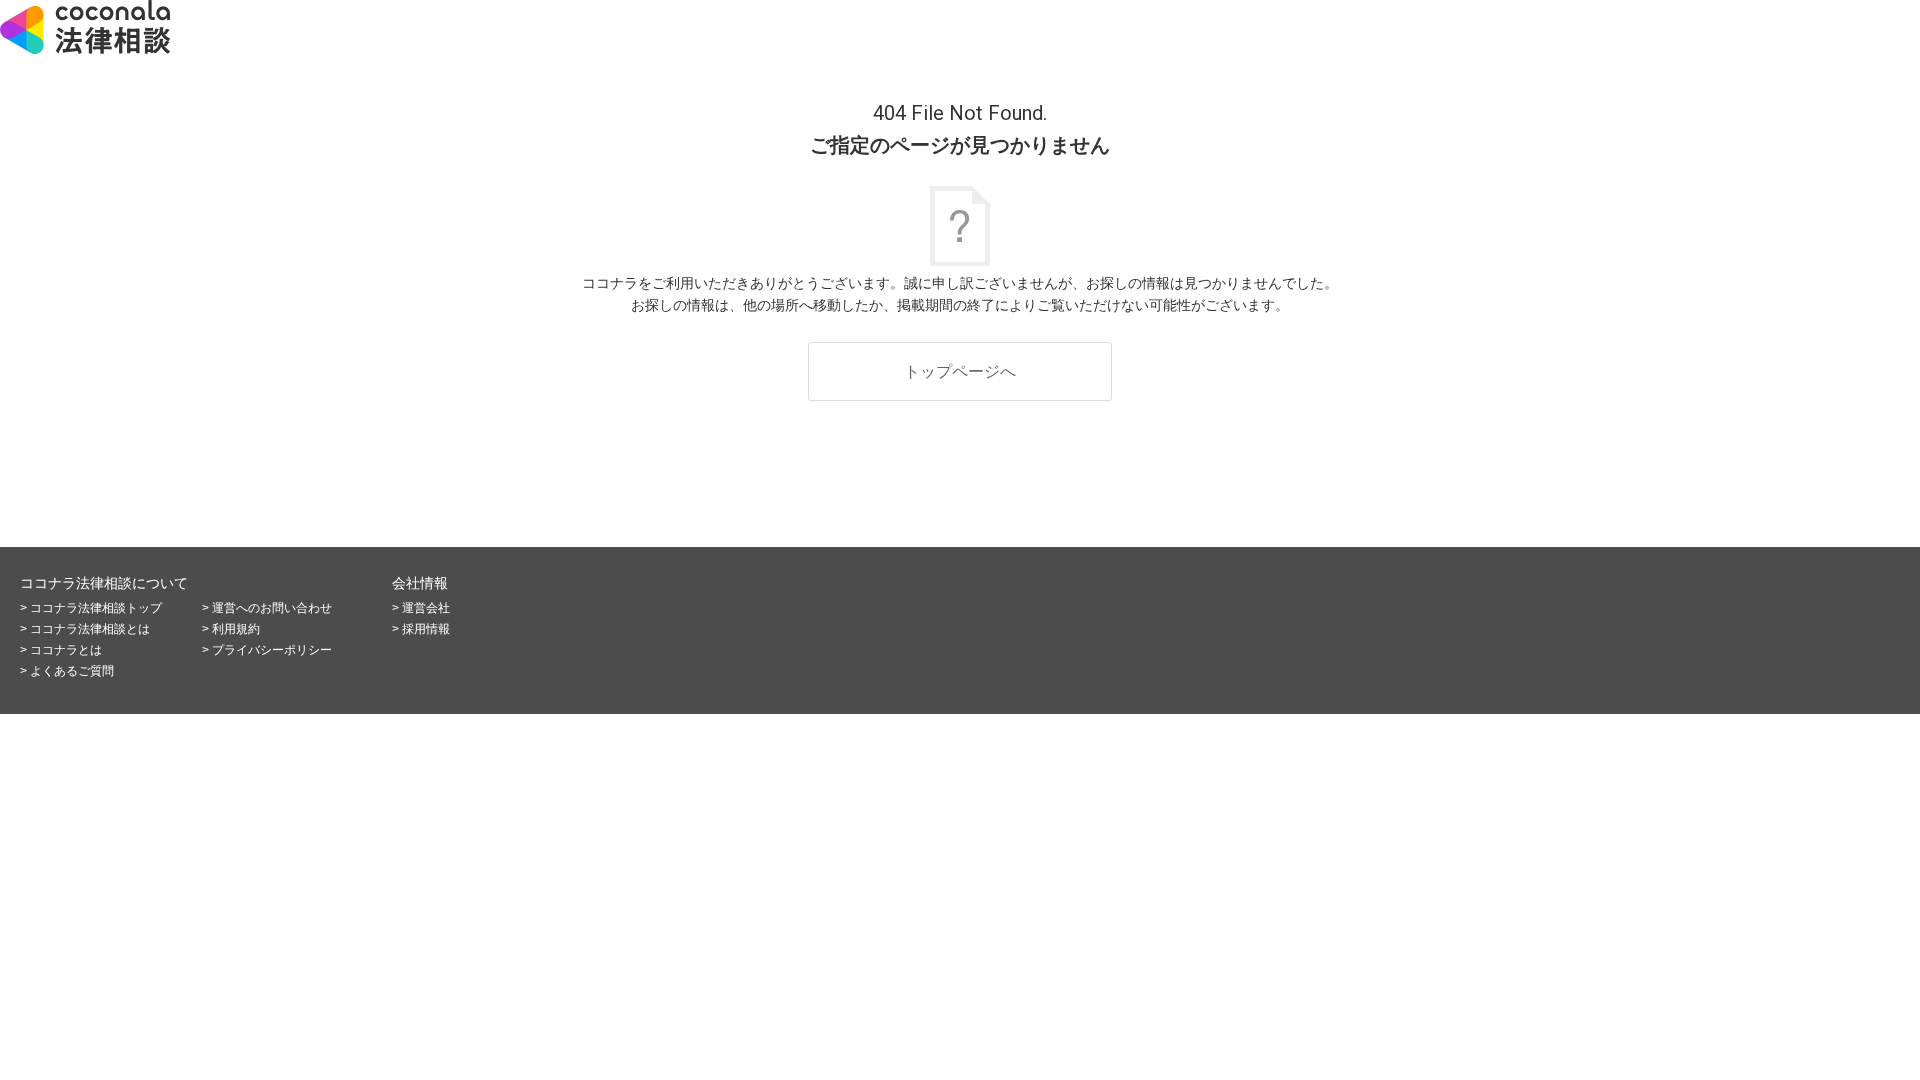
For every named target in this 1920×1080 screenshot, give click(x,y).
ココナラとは (66, 650)
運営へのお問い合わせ (272, 608)
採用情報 (426, 629)
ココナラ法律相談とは (90, 629)
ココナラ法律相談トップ (96, 608)
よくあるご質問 (72, 671)
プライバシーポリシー (272, 650)
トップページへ (960, 371)
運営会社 (426, 608)
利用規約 (236, 629)
